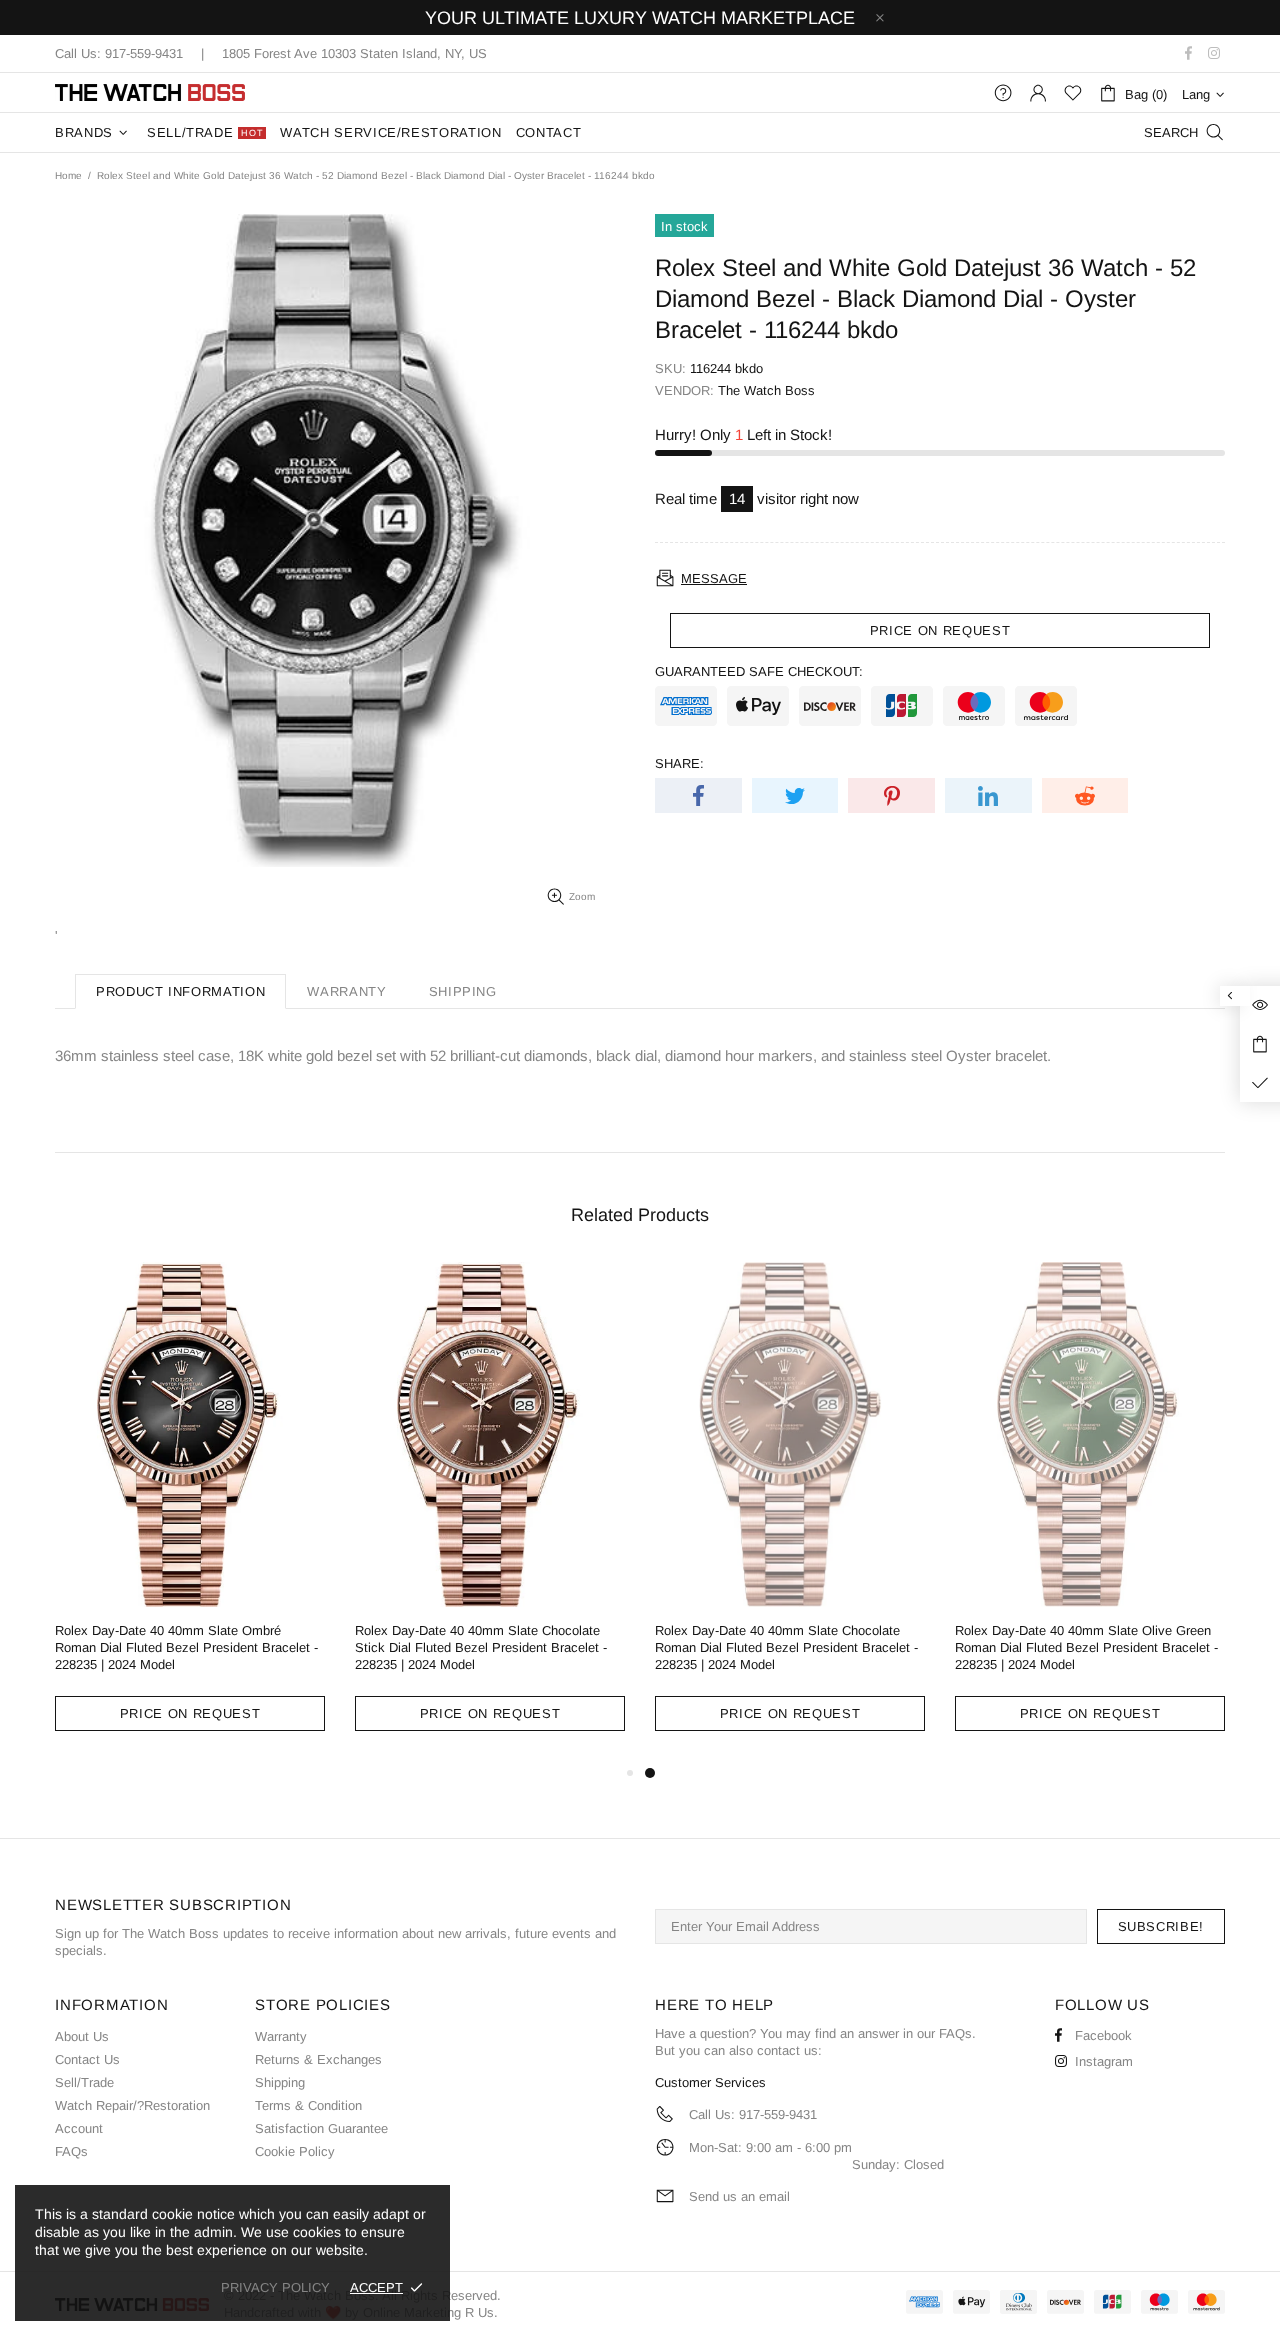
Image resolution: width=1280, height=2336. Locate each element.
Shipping (280, 2082)
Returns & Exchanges (318, 2059)
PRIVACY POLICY (275, 2287)
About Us (82, 2036)
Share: (679, 763)
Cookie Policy (295, 2151)
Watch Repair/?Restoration (132, 2105)
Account (79, 2128)
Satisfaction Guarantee (321, 2128)
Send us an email (739, 2196)
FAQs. (957, 2033)
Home (68, 175)
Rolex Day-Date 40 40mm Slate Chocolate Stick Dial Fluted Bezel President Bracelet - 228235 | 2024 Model (481, 1647)
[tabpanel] (790, 1512)
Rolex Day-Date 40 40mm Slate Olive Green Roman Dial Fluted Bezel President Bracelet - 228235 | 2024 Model (1086, 1647)
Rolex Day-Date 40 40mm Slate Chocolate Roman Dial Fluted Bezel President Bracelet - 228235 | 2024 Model (786, 1647)
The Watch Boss (150, 92)
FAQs (71, 2151)
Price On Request (190, 1713)
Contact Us (87, 2059)
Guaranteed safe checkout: (759, 671)
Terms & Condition (308, 2105)
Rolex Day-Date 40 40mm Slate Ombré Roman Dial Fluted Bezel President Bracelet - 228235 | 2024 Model (186, 1647)
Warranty (281, 2036)
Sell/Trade (84, 2082)
